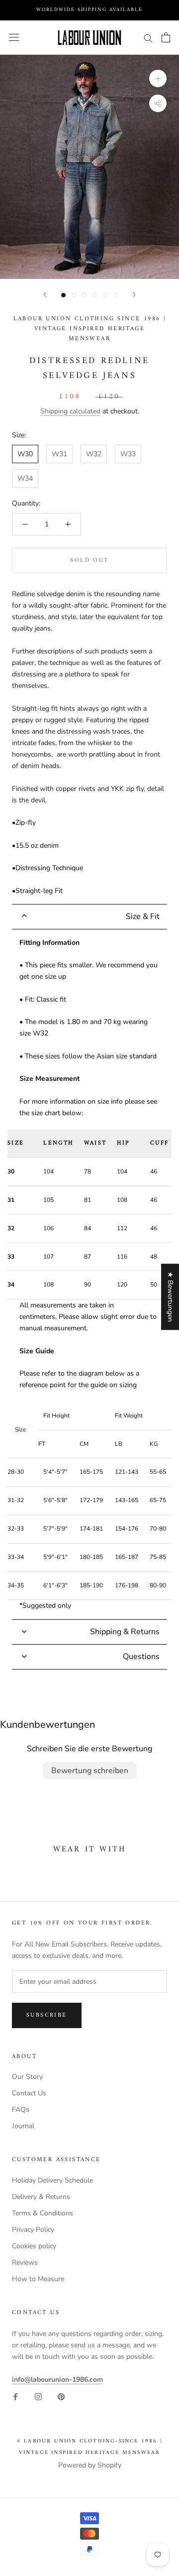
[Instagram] (38, 2396)
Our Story (27, 2077)
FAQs (21, 2110)
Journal (23, 2126)
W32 (94, 454)
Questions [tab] (141, 1657)
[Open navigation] (14, 38)
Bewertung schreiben (90, 1771)
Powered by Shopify (90, 2465)
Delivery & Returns (41, 2197)
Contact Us (29, 2093)
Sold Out (89, 561)
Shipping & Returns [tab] (125, 1632)
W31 (59, 454)
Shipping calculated (70, 411)
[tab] (89, 917)
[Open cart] (166, 37)
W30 (25, 454)
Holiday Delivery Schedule (52, 2180)
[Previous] (45, 295)
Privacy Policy (33, 2230)
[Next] (134, 295)
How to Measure (38, 2279)
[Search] (148, 38)
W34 (25, 478)
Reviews (25, 2262)
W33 (128, 454)
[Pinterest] (61, 2396)
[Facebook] (15, 2396)
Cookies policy (34, 2246)
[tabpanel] (89, 1274)
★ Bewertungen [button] (170, 1297)
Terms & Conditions (43, 2213)
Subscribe (47, 2015)
